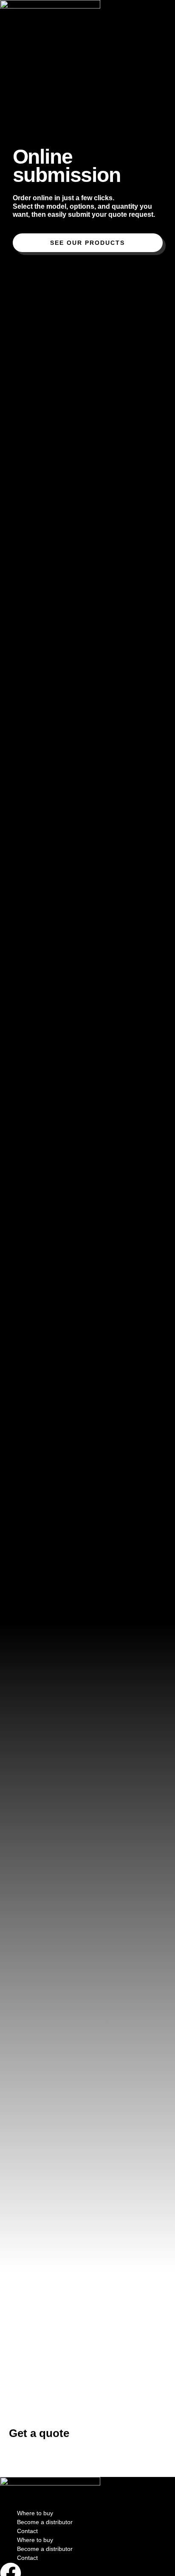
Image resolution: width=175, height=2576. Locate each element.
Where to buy (35, 2513)
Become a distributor (45, 2522)
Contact (27, 2531)
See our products (87, 243)
